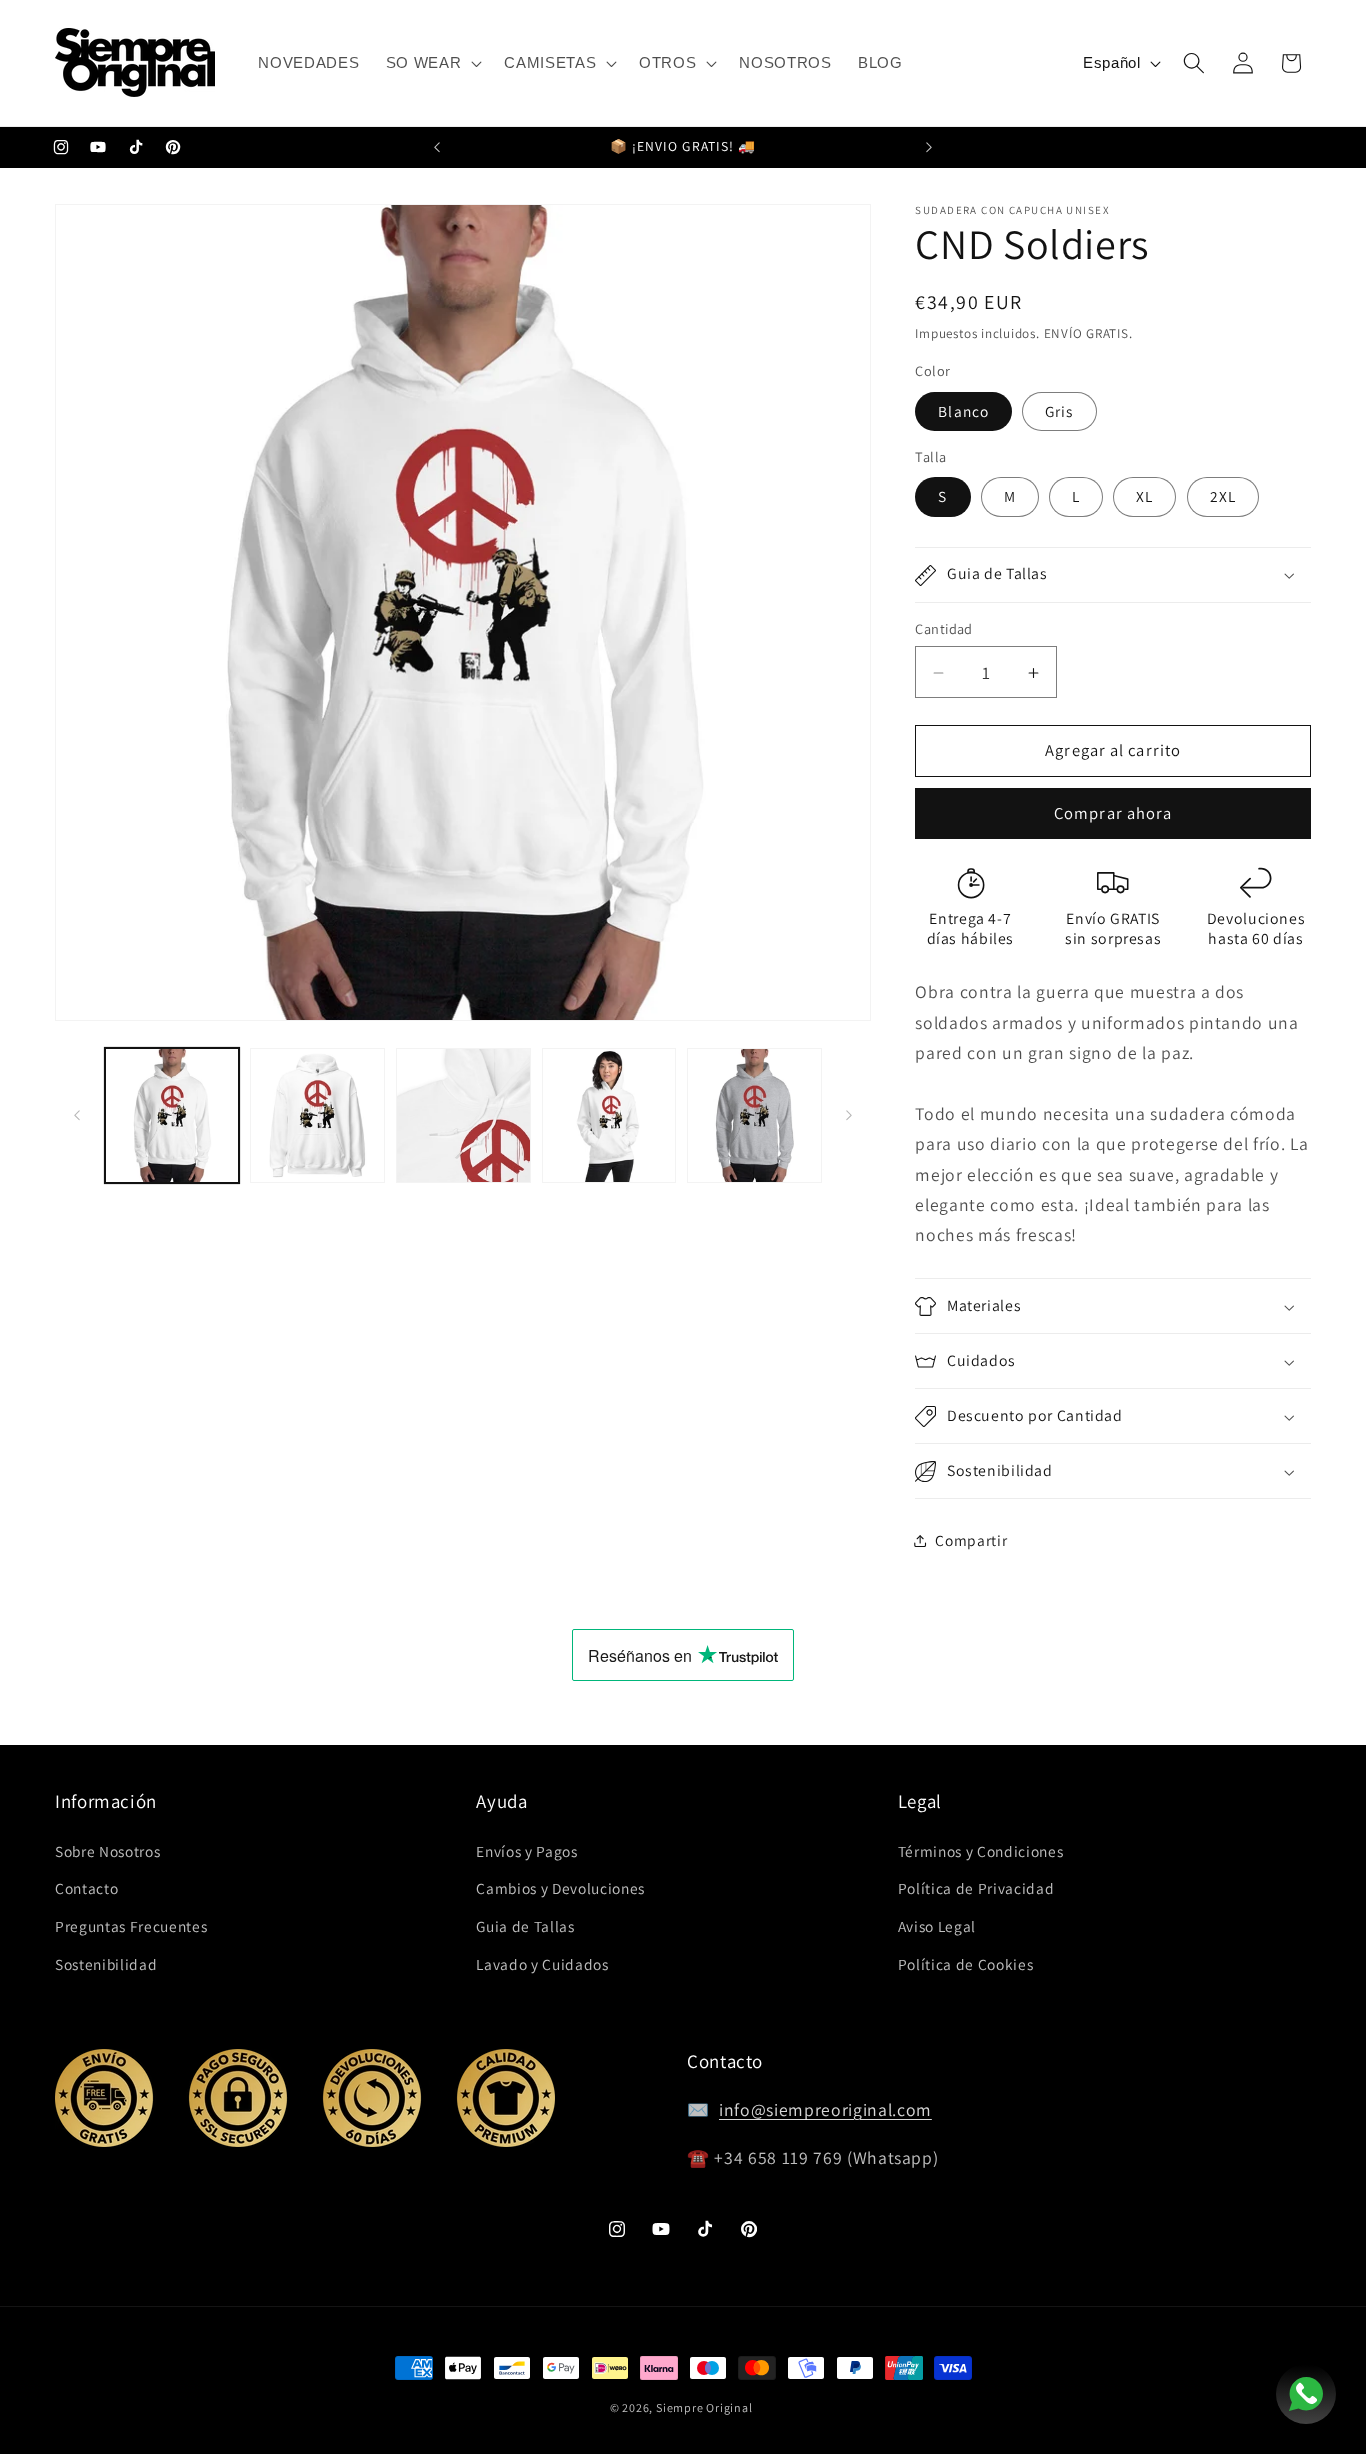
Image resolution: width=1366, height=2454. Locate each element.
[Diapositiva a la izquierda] (77, 1116)
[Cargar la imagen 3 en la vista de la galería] (463, 1115)
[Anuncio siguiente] (929, 148)
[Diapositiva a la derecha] (849, 1116)
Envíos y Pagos (526, 1851)
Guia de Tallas (525, 1926)
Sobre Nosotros (107, 1851)
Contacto (86, 1888)
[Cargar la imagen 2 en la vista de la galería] (317, 1115)
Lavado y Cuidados (542, 1964)
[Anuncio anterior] (437, 148)
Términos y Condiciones (981, 1851)
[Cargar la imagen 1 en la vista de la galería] (172, 1115)
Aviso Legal (937, 1926)
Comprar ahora (1113, 814)
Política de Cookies (966, 1964)
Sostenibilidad (106, 1964)
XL (1144, 497)
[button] (432, 63)
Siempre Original (704, 2407)
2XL (1223, 497)
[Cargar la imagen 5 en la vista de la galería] (754, 1115)
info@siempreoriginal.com (825, 2109)
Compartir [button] (971, 1540)
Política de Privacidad (976, 1888)
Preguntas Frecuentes (131, 1926)
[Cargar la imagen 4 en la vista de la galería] (609, 1115)
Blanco (963, 412)
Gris (1059, 412)
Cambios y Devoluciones (560, 1888)
